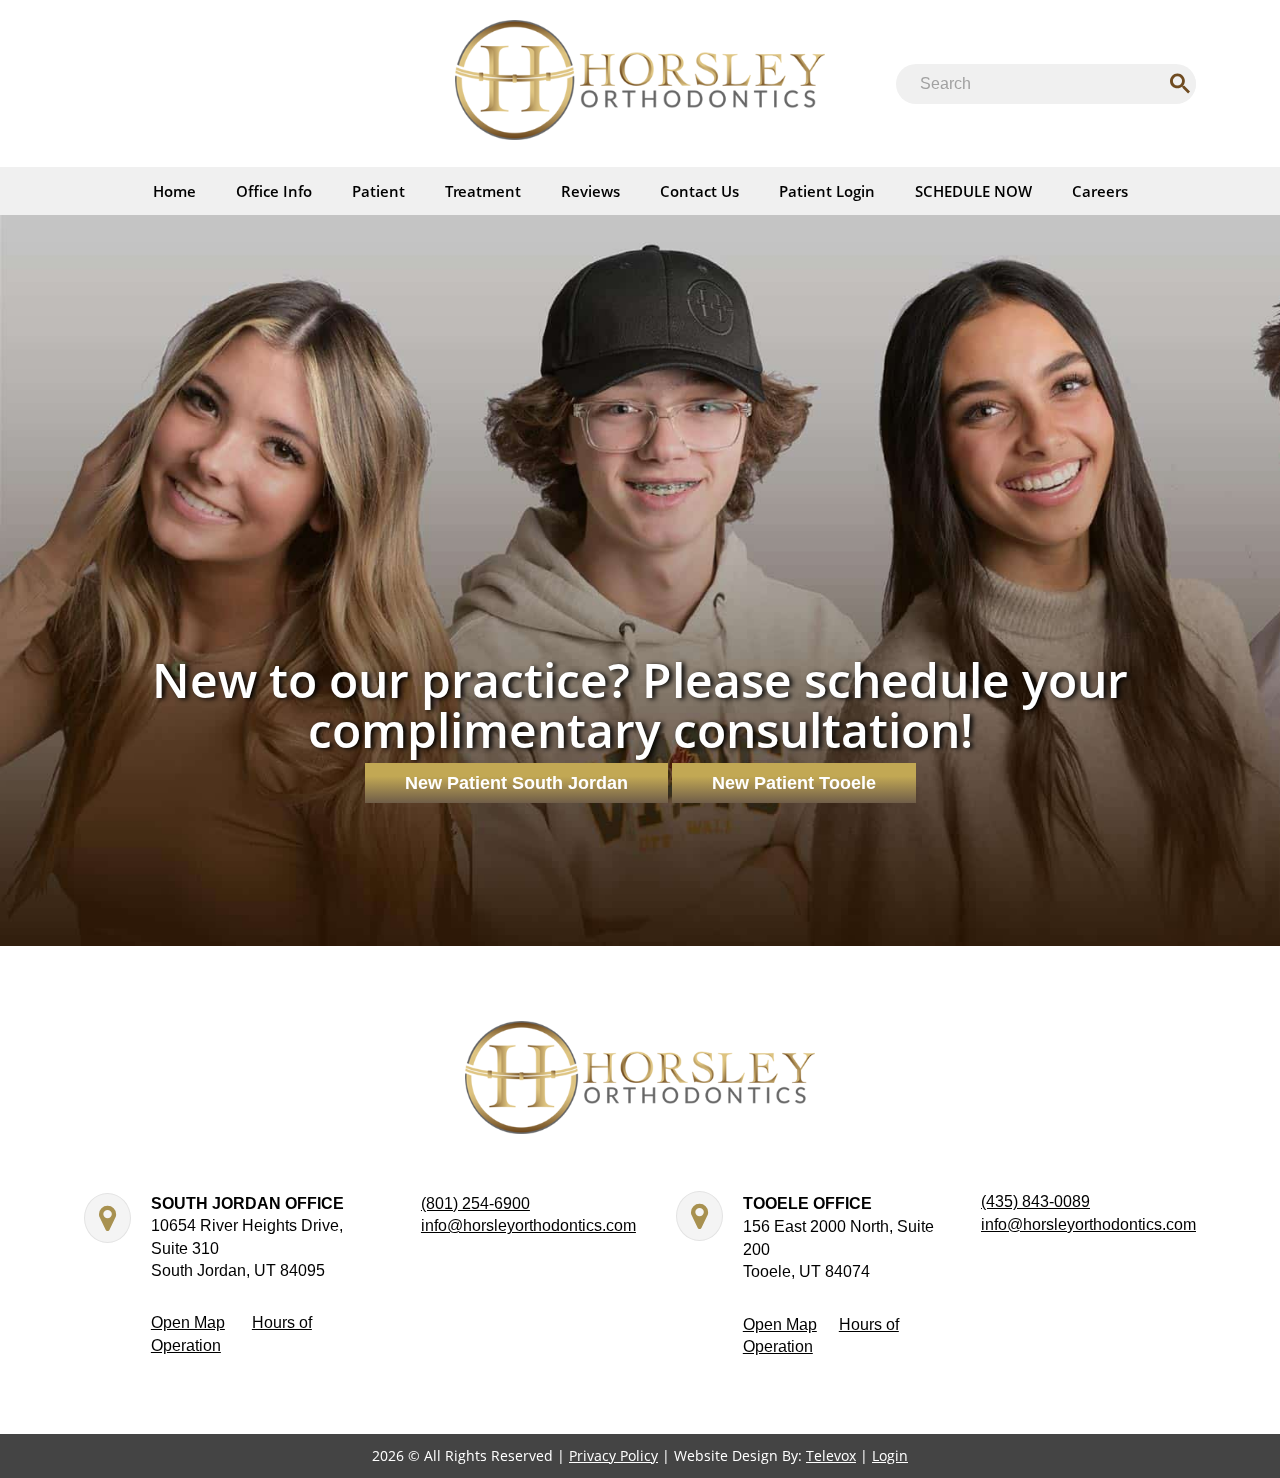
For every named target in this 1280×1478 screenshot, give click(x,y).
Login (890, 1455)
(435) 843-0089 (1035, 1201)
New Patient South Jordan (516, 783)
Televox (831, 1455)
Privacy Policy (613, 1455)
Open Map (188, 1322)
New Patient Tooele (794, 783)
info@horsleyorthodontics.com (528, 1225)
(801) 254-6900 (475, 1203)
